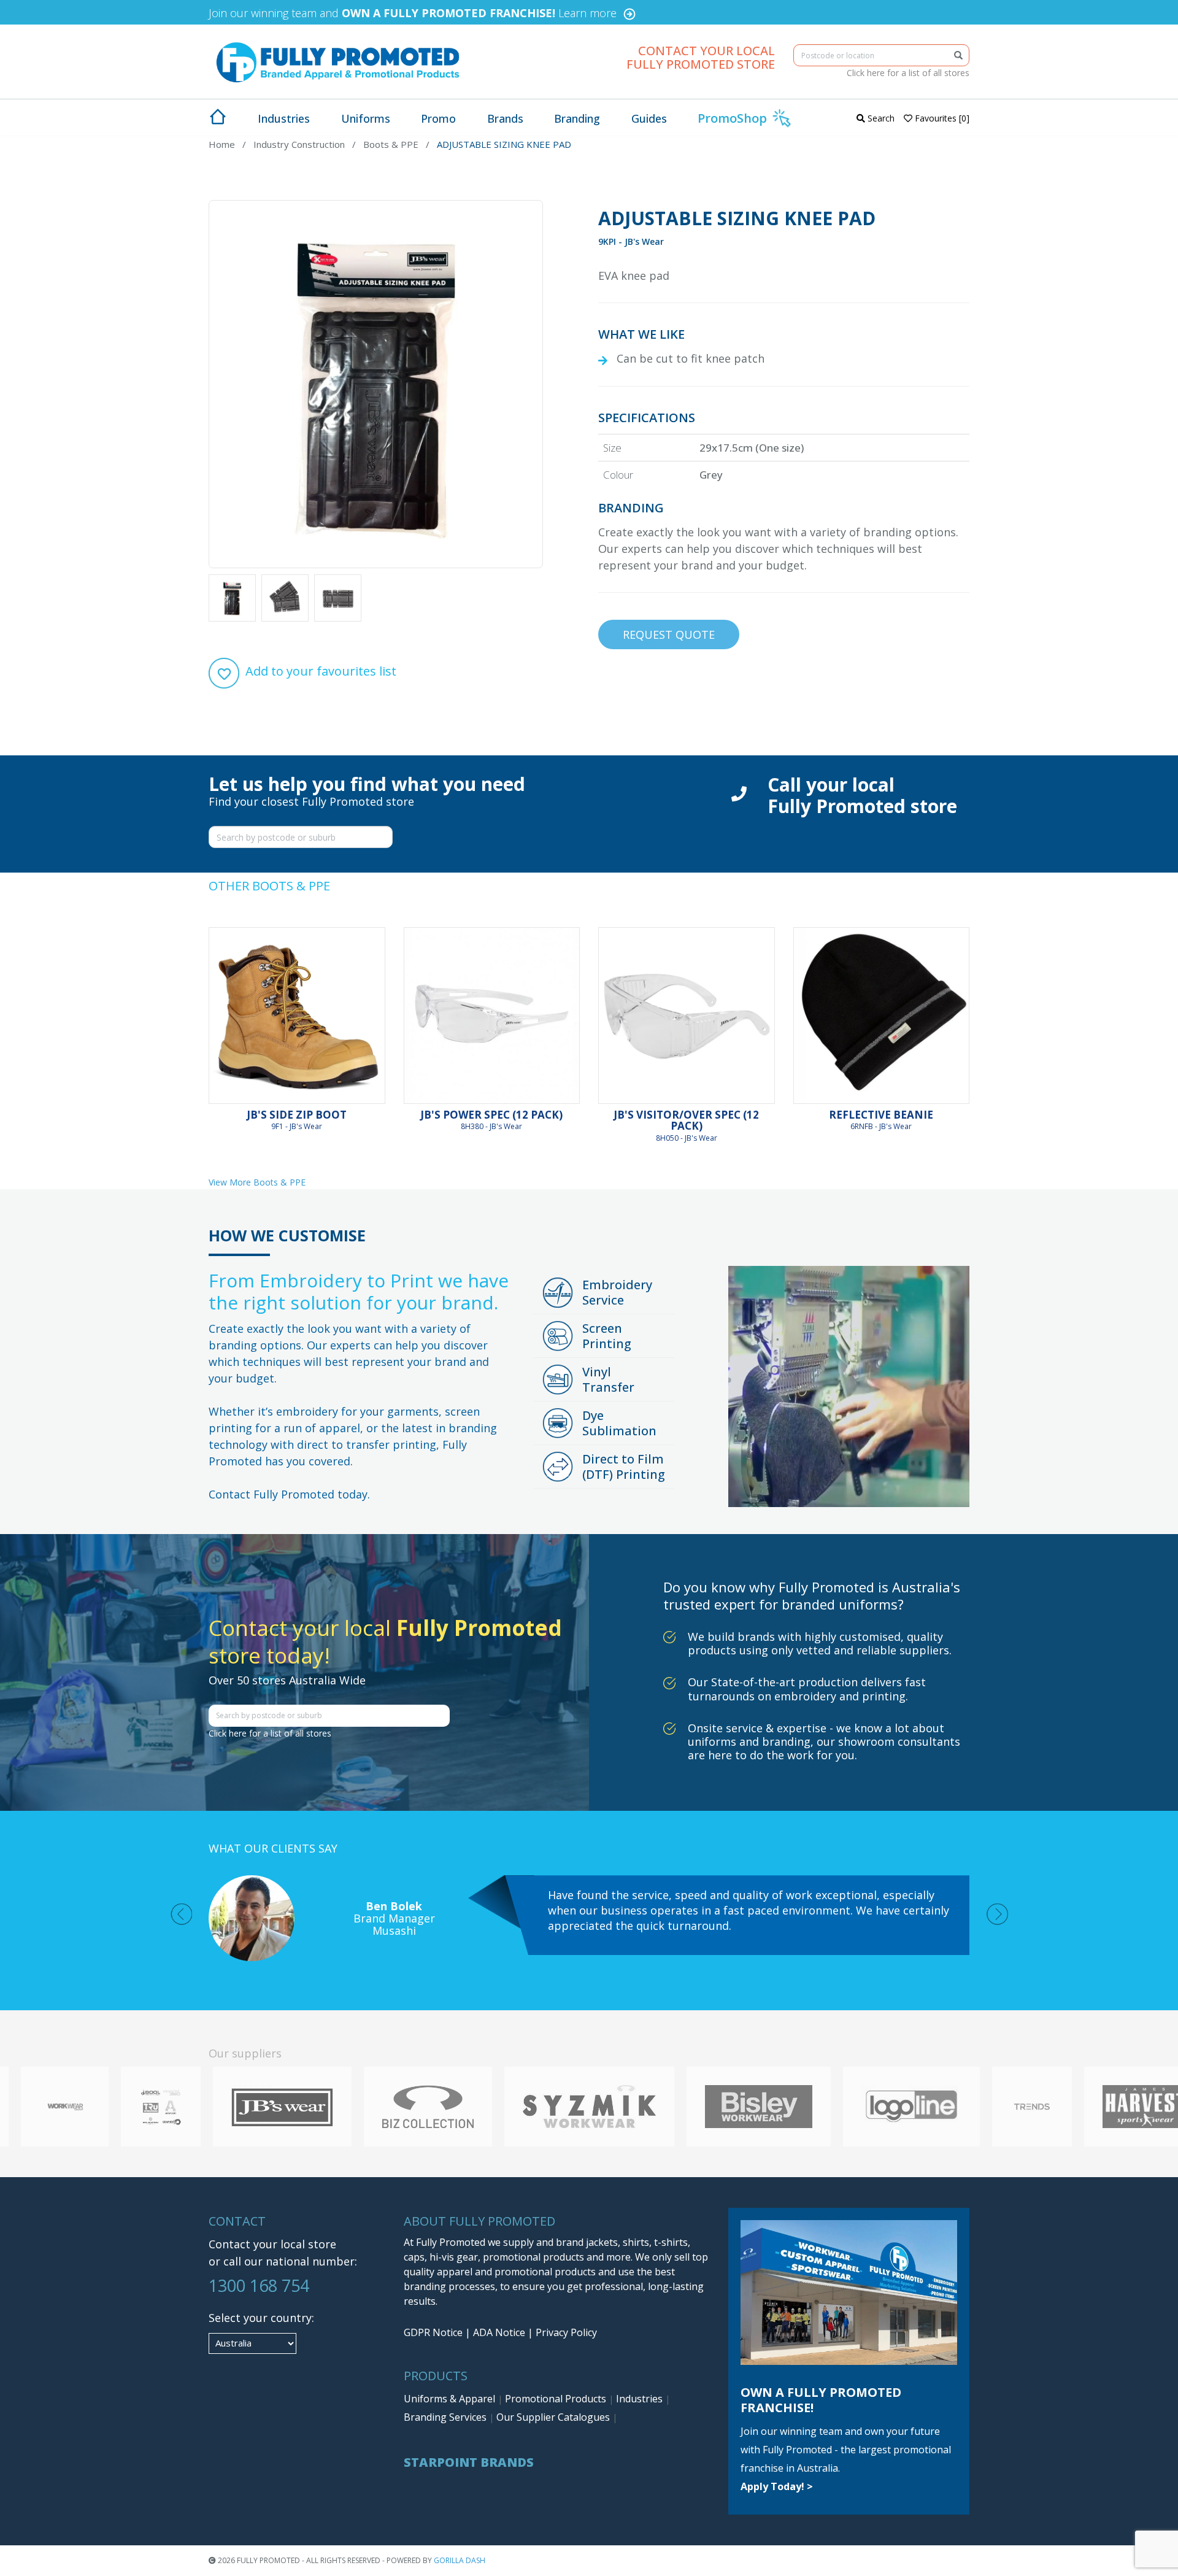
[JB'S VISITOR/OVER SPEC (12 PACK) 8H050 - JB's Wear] (687, 1016)
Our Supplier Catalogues (554, 2417)
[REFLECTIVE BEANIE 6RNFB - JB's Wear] (882, 1016)
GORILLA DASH (460, 2560)
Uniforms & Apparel (451, 2399)
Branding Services (446, 2417)
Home (222, 144)
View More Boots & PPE (257, 1182)
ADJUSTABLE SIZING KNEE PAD (504, 144)
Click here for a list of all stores (908, 73)
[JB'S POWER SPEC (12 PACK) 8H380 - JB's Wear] (492, 1016)
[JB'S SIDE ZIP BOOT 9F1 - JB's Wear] (297, 1016)
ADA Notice (499, 2332)
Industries (641, 2399)
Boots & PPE (391, 144)
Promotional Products (557, 2399)
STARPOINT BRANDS (469, 2462)
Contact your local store (272, 2244)
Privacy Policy (566, 2332)
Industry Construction (299, 144)
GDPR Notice (433, 2332)
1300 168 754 (259, 2285)
